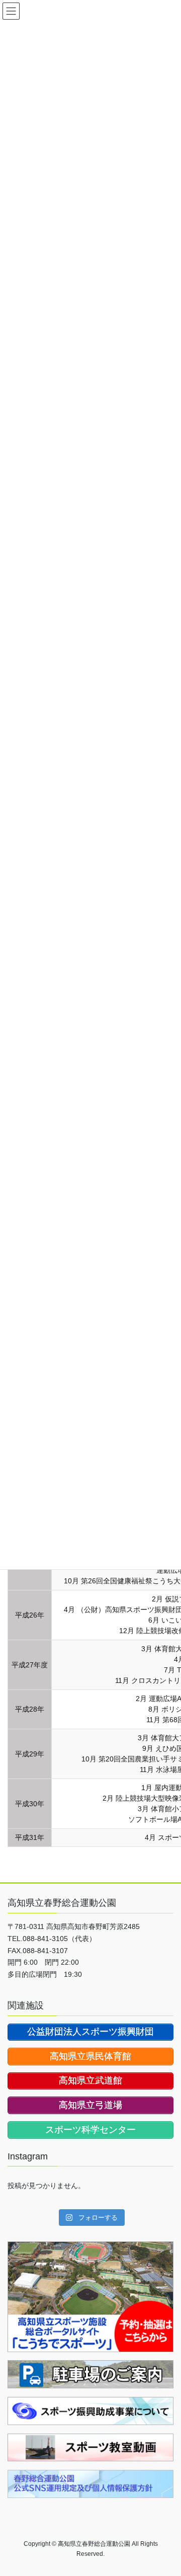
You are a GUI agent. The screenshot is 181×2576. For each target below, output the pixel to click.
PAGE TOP (167, 2489)
